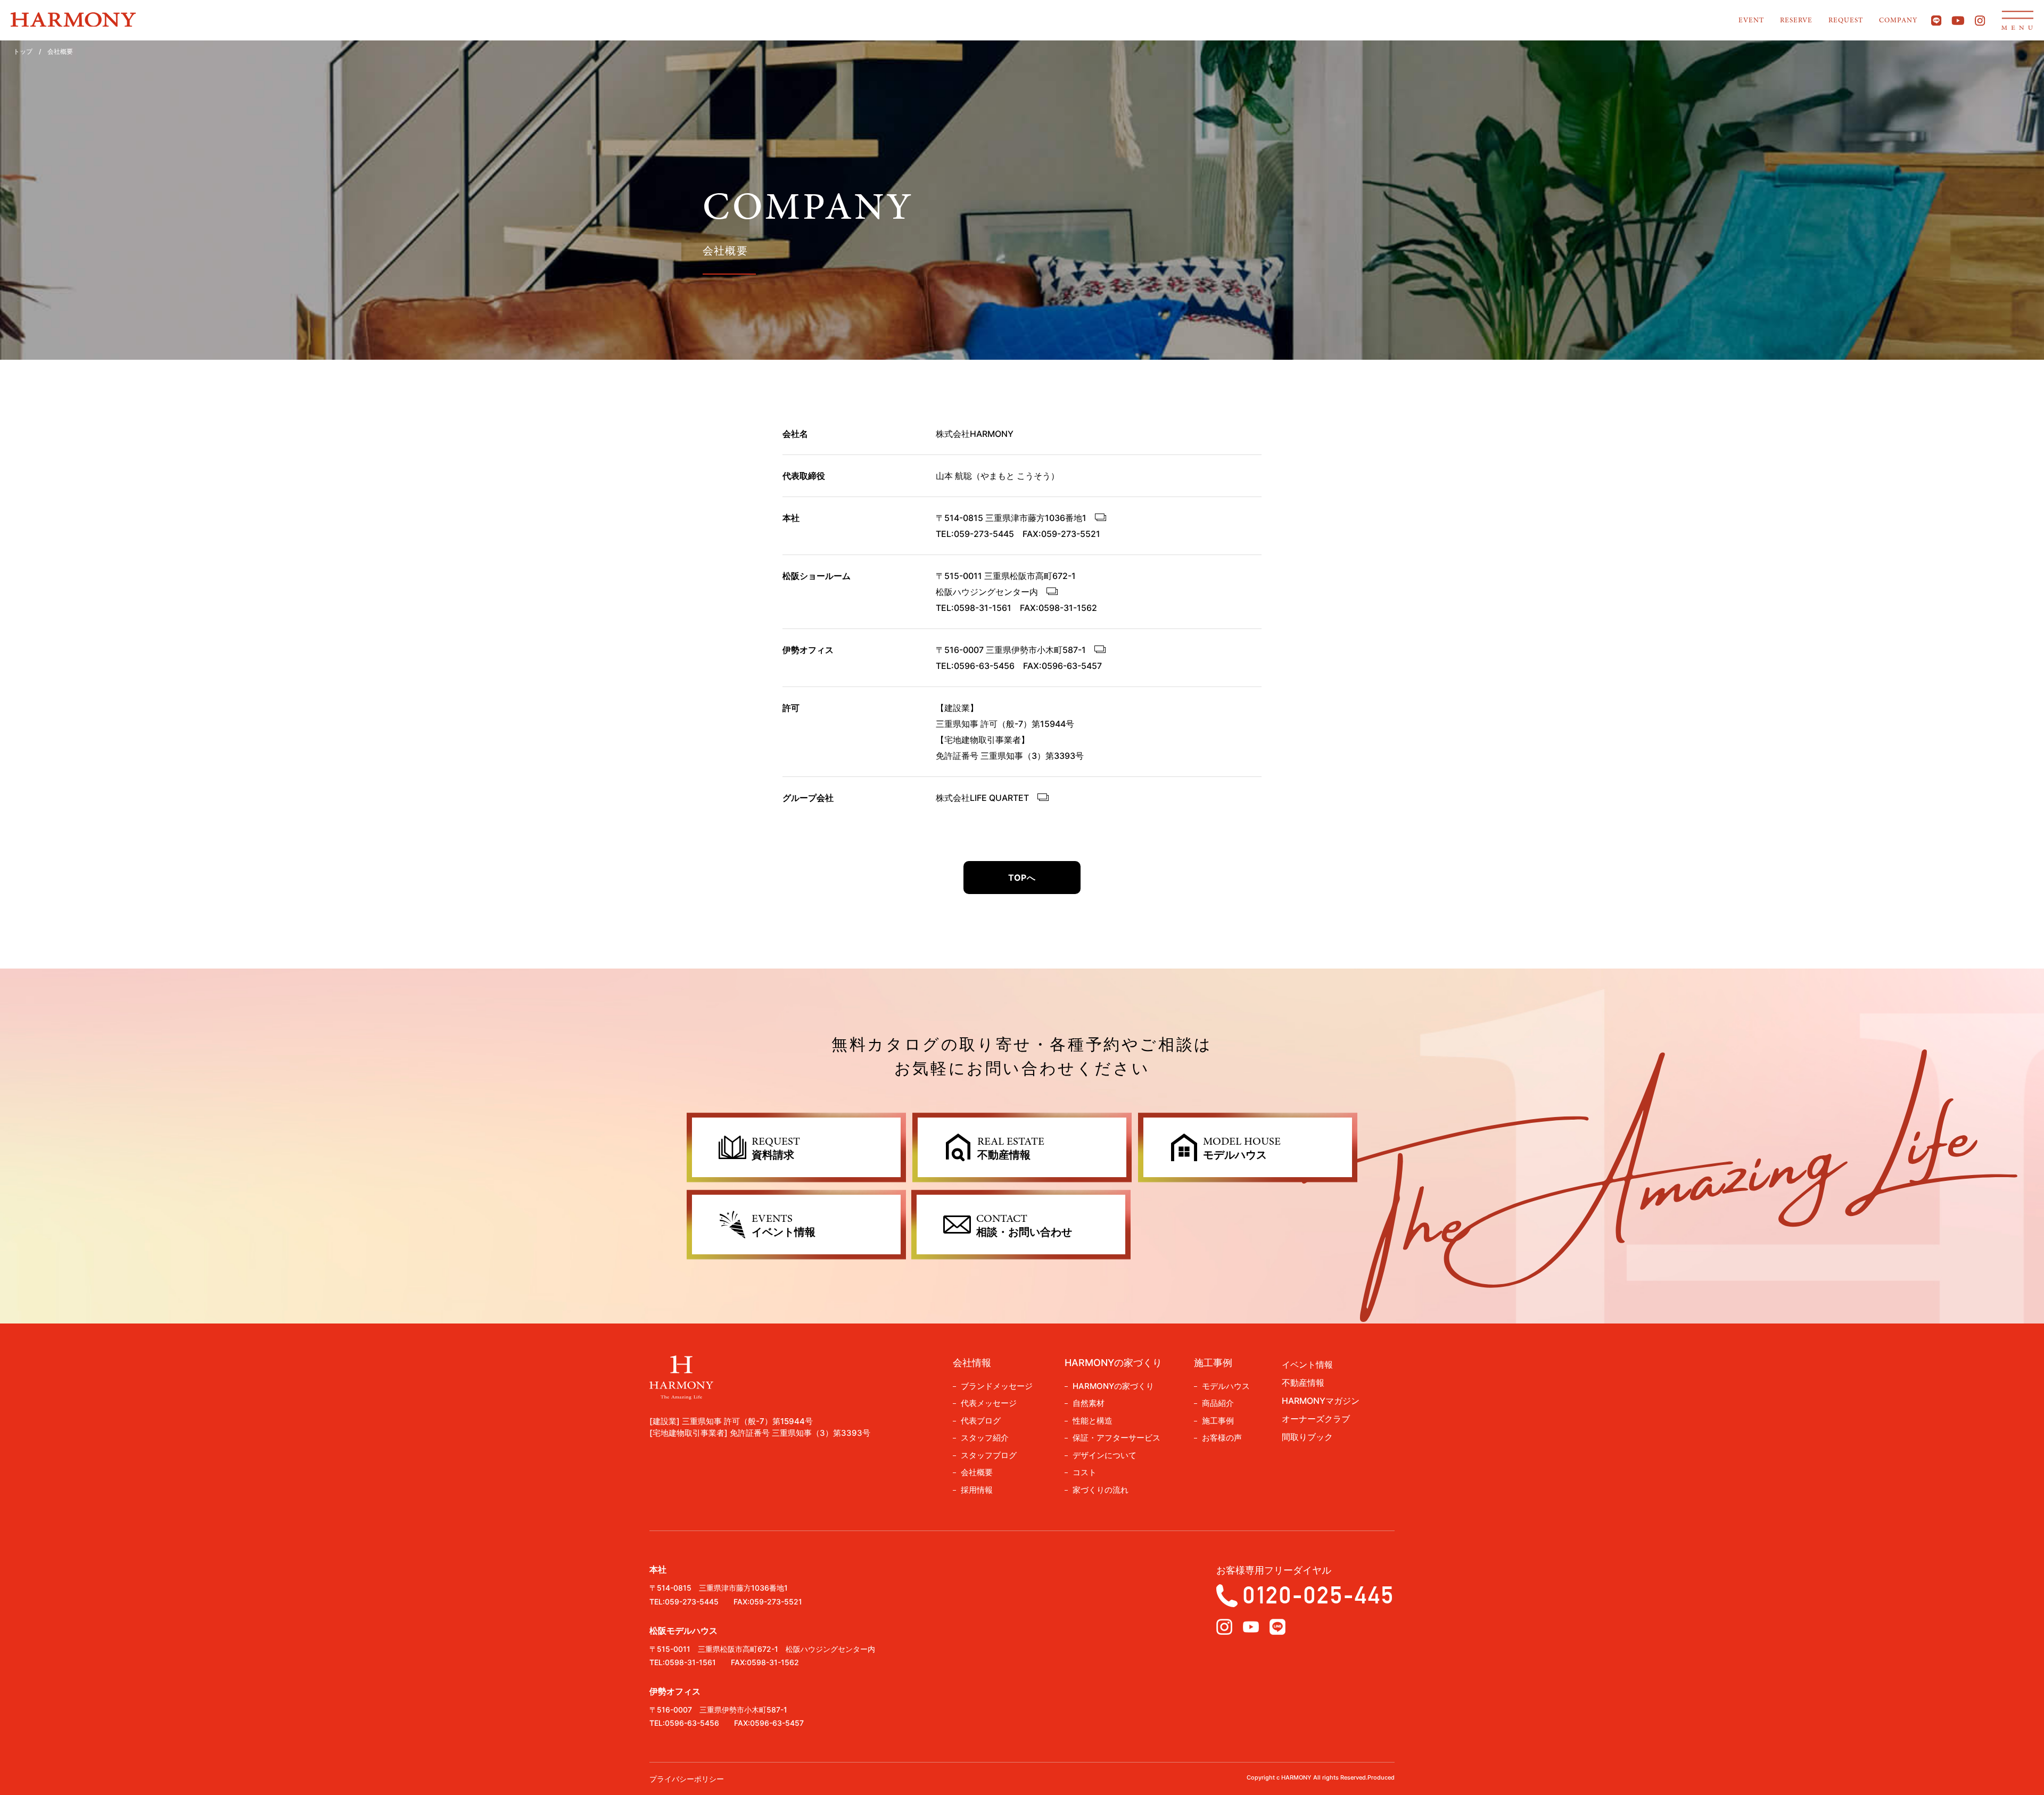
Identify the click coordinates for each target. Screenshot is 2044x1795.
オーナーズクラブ (1316, 1419)
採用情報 (977, 1490)
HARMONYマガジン (1321, 1401)
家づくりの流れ (1101, 1490)
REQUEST (1846, 20)
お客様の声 (1222, 1438)
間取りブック (1307, 1437)
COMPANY (1898, 20)
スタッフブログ (989, 1455)
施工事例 (1218, 1421)
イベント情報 (1307, 1364)
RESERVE (1796, 20)
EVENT (1751, 20)
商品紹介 (1218, 1403)
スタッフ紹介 (985, 1438)
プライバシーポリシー (687, 1779)
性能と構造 (1093, 1421)
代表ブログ (981, 1421)
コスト (1085, 1472)
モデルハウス (1226, 1386)
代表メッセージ (989, 1403)
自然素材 (1089, 1403)
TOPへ (1022, 878)
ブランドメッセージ (997, 1386)
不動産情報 (1303, 1383)
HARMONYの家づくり (1113, 1386)
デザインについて (1105, 1455)
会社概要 (977, 1472)
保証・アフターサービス (1116, 1438)
